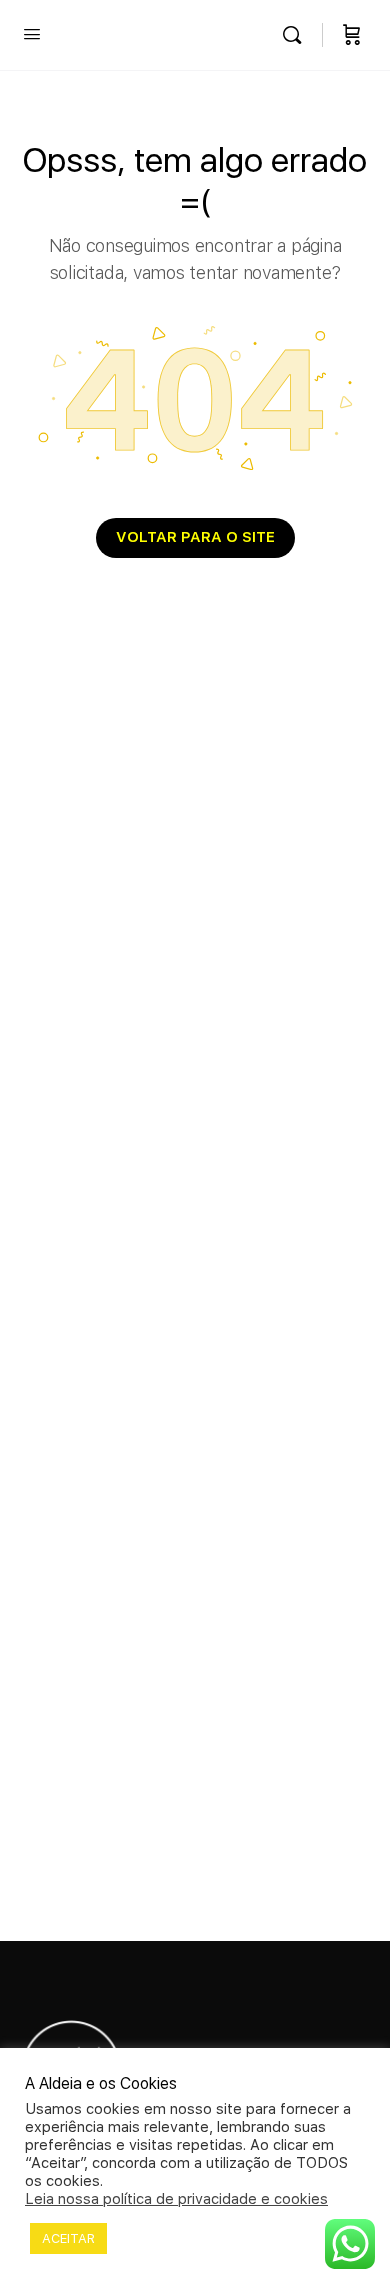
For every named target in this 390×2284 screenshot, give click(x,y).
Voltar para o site (195, 537)
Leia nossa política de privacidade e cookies (176, 2199)
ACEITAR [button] (68, 2238)
